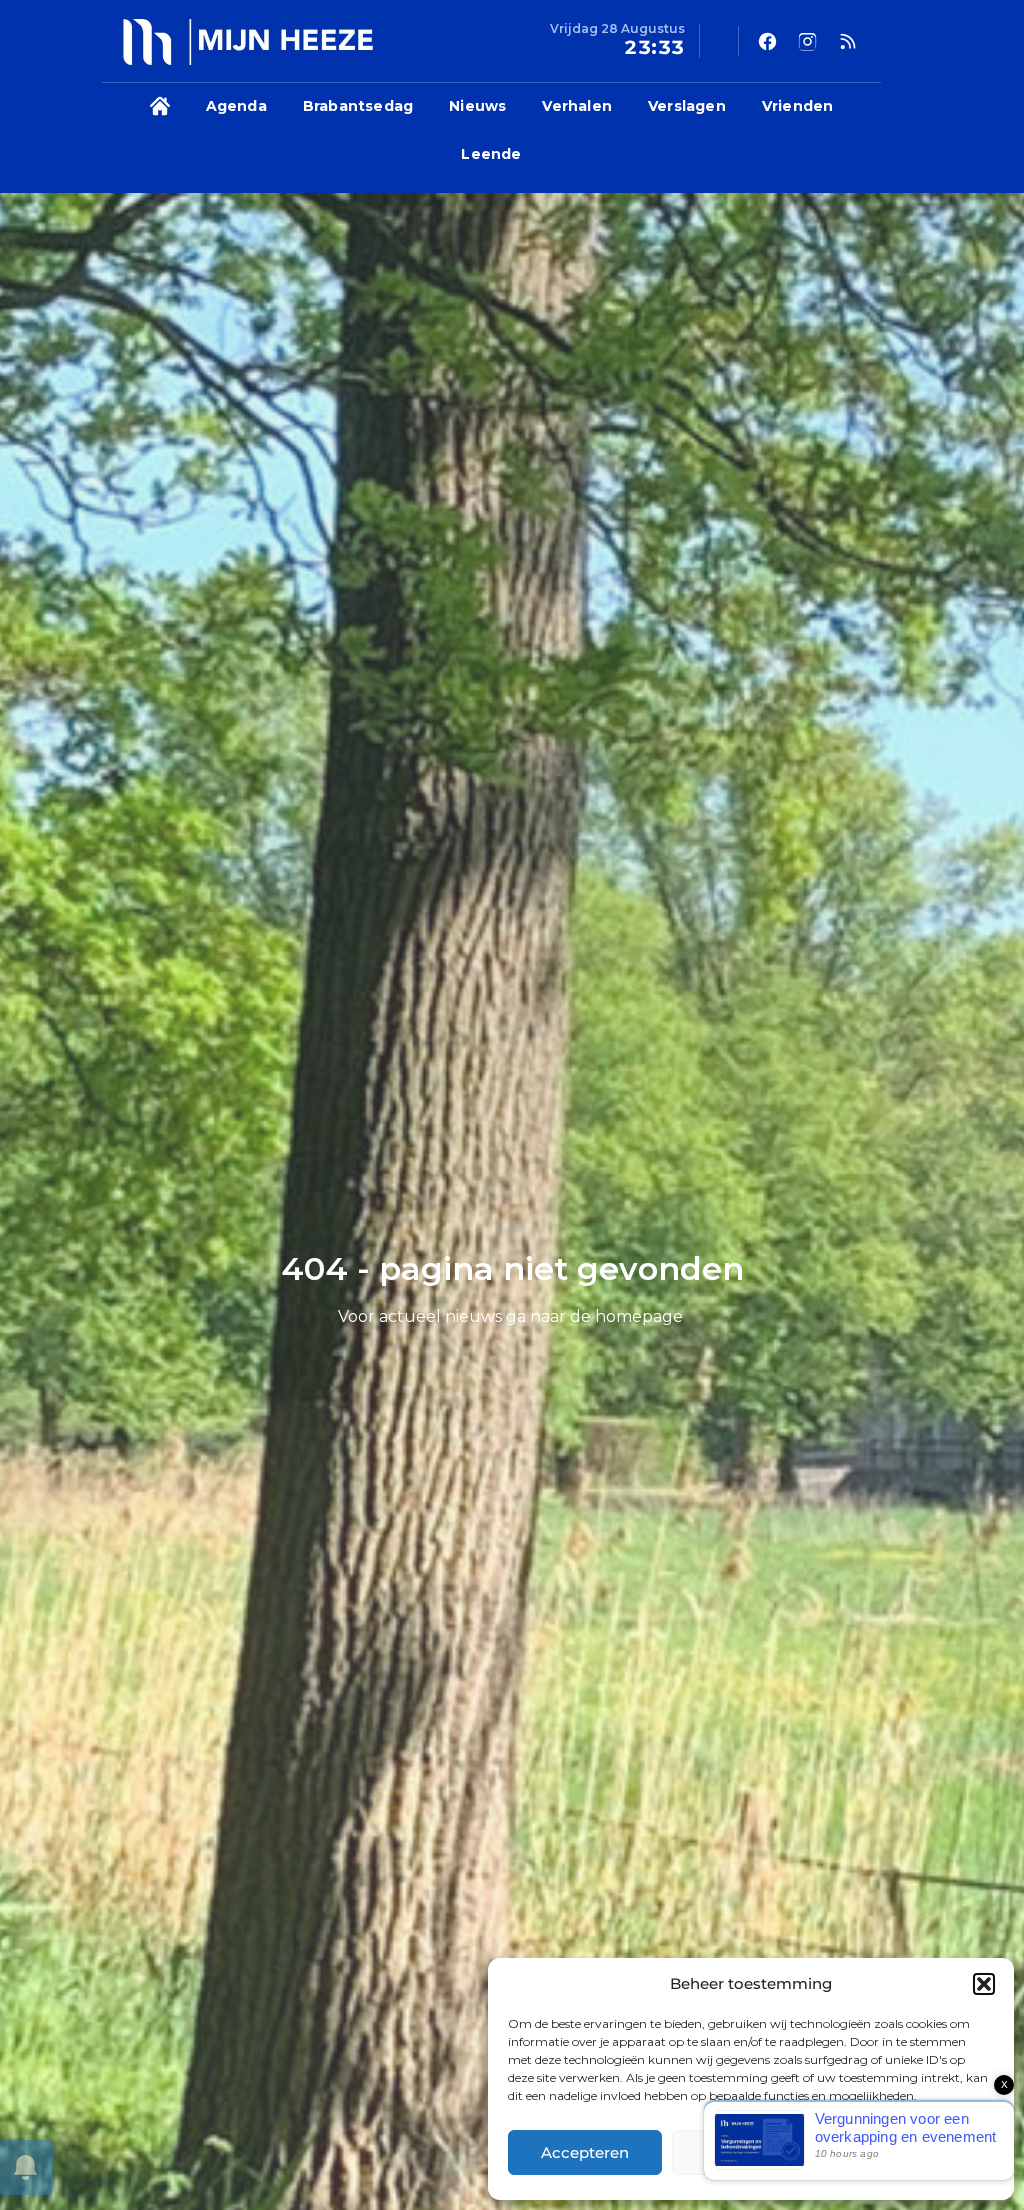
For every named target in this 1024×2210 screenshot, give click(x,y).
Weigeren (748, 2152)
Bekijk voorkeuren (914, 2152)
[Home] (160, 107)
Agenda (236, 106)
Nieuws (477, 106)
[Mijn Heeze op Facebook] (768, 41)
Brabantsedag (358, 106)
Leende (491, 154)
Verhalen (577, 106)
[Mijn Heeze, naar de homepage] (248, 41)
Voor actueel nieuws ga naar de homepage (510, 1316)
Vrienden (798, 106)
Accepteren (585, 2152)
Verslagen (687, 106)
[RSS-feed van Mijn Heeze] (848, 41)
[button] (984, 1984)
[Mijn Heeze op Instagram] (808, 41)
